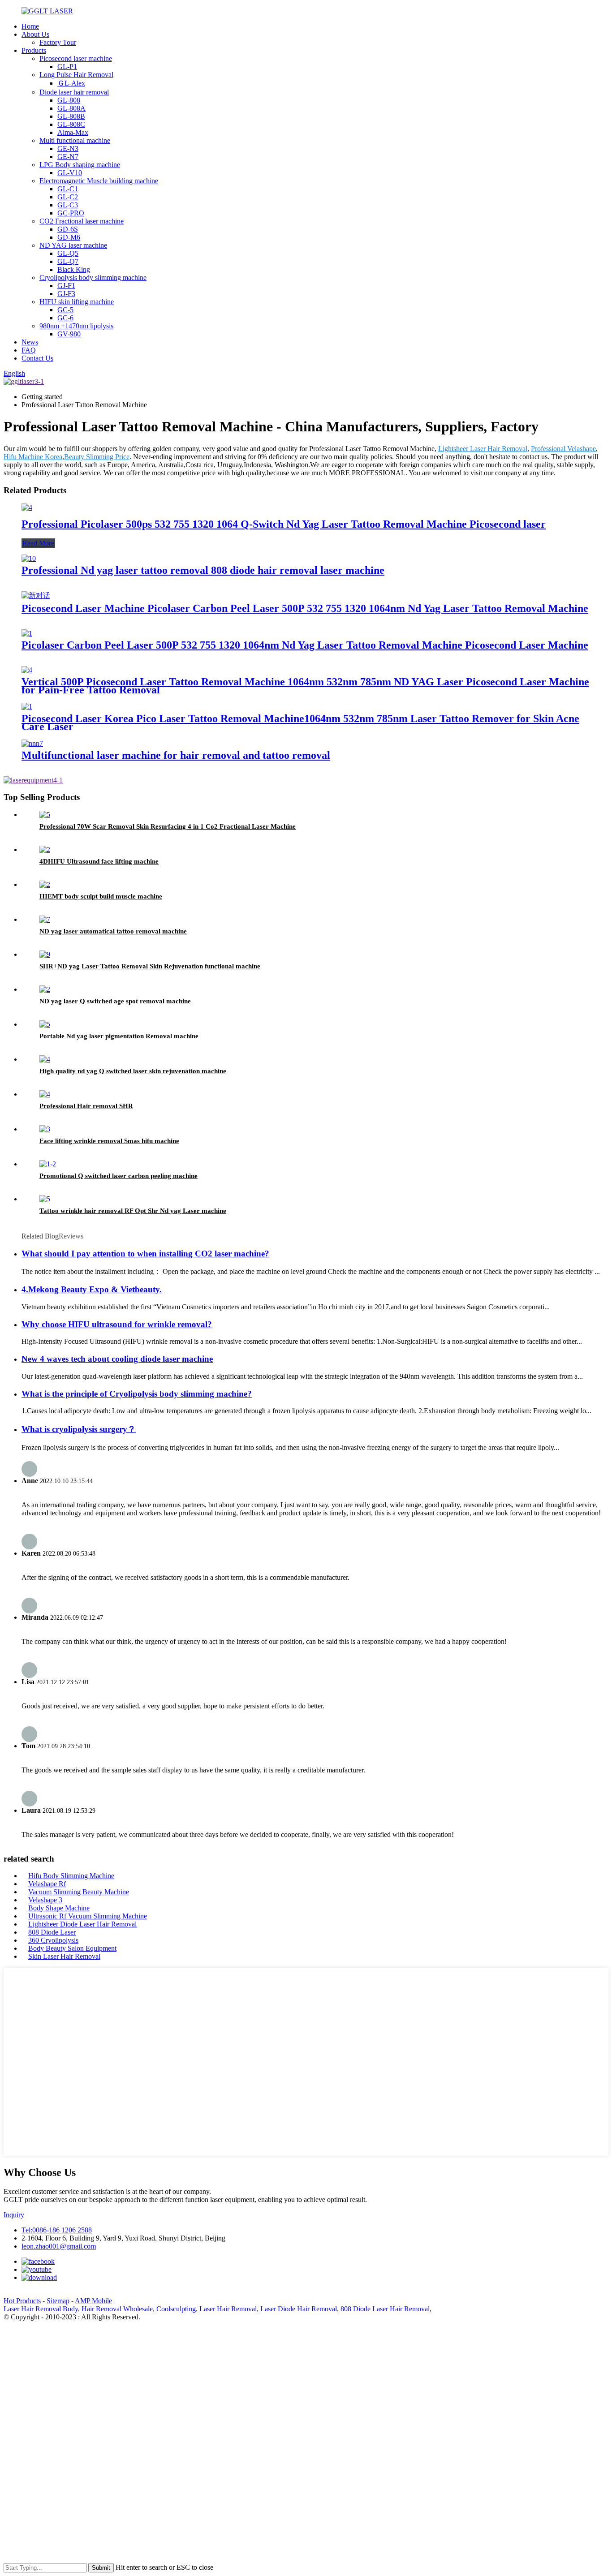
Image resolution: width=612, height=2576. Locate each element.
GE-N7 (68, 157)
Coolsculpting (176, 2309)
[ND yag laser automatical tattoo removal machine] (45, 919)
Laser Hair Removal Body (41, 2309)
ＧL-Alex (71, 83)
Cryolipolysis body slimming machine (93, 277)
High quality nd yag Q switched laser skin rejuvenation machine (133, 1071)
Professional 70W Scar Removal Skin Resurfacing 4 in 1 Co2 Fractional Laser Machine (168, 826)
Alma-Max (73, 132)
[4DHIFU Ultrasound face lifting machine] (45, 849)
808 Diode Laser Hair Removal (385, 2309)
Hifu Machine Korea (33, 457)
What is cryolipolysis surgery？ (79, 1429)
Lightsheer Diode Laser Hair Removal (82, 1924)
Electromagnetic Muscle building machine (99, 181)
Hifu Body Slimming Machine (71, 1876)
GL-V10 (70, 173)
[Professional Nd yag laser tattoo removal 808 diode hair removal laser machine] (29, 558)
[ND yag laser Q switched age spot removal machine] (45, 989)
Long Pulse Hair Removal (76, 75)
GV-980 (69, 334)
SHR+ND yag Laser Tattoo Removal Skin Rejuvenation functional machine (150, 966)
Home (30, 26)
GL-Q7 (68, 261)
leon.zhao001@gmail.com (59, 2246)
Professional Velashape (563, 449)
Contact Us (37, 358)
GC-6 (65, 318)
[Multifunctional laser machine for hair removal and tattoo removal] (32, 743)
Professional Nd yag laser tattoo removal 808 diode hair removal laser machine (203, 570)
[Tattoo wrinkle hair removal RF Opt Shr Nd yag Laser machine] (45, 1199)
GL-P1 (67, 67)
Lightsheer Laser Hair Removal (483, 449)
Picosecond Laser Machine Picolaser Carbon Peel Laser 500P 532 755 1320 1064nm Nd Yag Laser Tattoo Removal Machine (305, 608)
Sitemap (58, 2301)
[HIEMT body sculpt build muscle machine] (45, 884)
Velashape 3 (45, 1900)
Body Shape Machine (59, 1908)
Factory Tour (58, 42)
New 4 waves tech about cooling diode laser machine (117, 1359)
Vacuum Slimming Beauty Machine (79, 1892)
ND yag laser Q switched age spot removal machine (115, 1001)
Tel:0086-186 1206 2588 (57, 2230)
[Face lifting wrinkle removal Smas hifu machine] (45, 1129)
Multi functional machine (75, 140)
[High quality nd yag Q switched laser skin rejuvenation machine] (45, 1059)
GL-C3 (68, 205)
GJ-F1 (66, 286)
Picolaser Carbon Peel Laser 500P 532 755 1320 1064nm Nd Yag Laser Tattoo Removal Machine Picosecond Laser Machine (305, 645)
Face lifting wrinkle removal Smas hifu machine (109, 1141)
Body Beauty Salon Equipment (72, 1948)
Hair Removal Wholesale (117, 2309)
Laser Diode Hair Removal (299, 2309)
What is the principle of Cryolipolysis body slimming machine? (137, 1394)
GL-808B (71, 116)
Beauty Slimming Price (97, 457)
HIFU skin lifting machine (77, 302)
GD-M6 (69, 237)
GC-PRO (71, 213)
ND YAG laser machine (73, 245)
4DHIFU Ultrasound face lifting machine (99, 861)
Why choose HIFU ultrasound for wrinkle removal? (117, 1324)
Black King (74, 269)
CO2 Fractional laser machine (82, 221)
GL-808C (71, 124)
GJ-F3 (66, 294)
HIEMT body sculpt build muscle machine (101, 896)
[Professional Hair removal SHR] (45, 1094)
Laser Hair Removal (228, 2309)
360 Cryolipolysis (53, 1940)
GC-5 (65, 310)
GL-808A (71, 108)
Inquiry (14, 2215)
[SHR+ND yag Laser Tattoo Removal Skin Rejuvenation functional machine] (45, 954)
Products (34, 50)
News (30, 342)
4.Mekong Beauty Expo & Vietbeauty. (92, 1289)
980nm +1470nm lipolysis (76, 326)
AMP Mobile (93, 2301)
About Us (35, 34)
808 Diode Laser (52, 1932)
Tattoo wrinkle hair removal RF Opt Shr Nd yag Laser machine (133, 1211)
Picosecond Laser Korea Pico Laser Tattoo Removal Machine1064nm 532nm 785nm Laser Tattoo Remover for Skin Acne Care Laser (300, 722)
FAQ (29, 350)
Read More (38, 543)
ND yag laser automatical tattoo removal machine (113, 931)
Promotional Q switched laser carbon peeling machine (119, 1176)
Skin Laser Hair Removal (64, 1956)
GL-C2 (68, 197)
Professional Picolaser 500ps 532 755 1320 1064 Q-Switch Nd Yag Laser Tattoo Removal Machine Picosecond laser (284, 524)
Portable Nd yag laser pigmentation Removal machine (119, 1036)
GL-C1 (68, 189)
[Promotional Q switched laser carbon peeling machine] (48, 1164)
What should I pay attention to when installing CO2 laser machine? (145, 1254)
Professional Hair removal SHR (86, 1106)
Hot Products (22, 2301)
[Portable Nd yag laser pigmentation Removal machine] (45, 1024)
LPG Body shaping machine (80, 165)
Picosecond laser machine (76, 58)
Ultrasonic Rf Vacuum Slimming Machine (88, 1916)
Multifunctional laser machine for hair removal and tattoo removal (176, 755)
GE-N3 (68, 148)
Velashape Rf (47, 1884)
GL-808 (69, 100)
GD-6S (68, 229)
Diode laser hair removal (74, 92)
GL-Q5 (68, 253)
